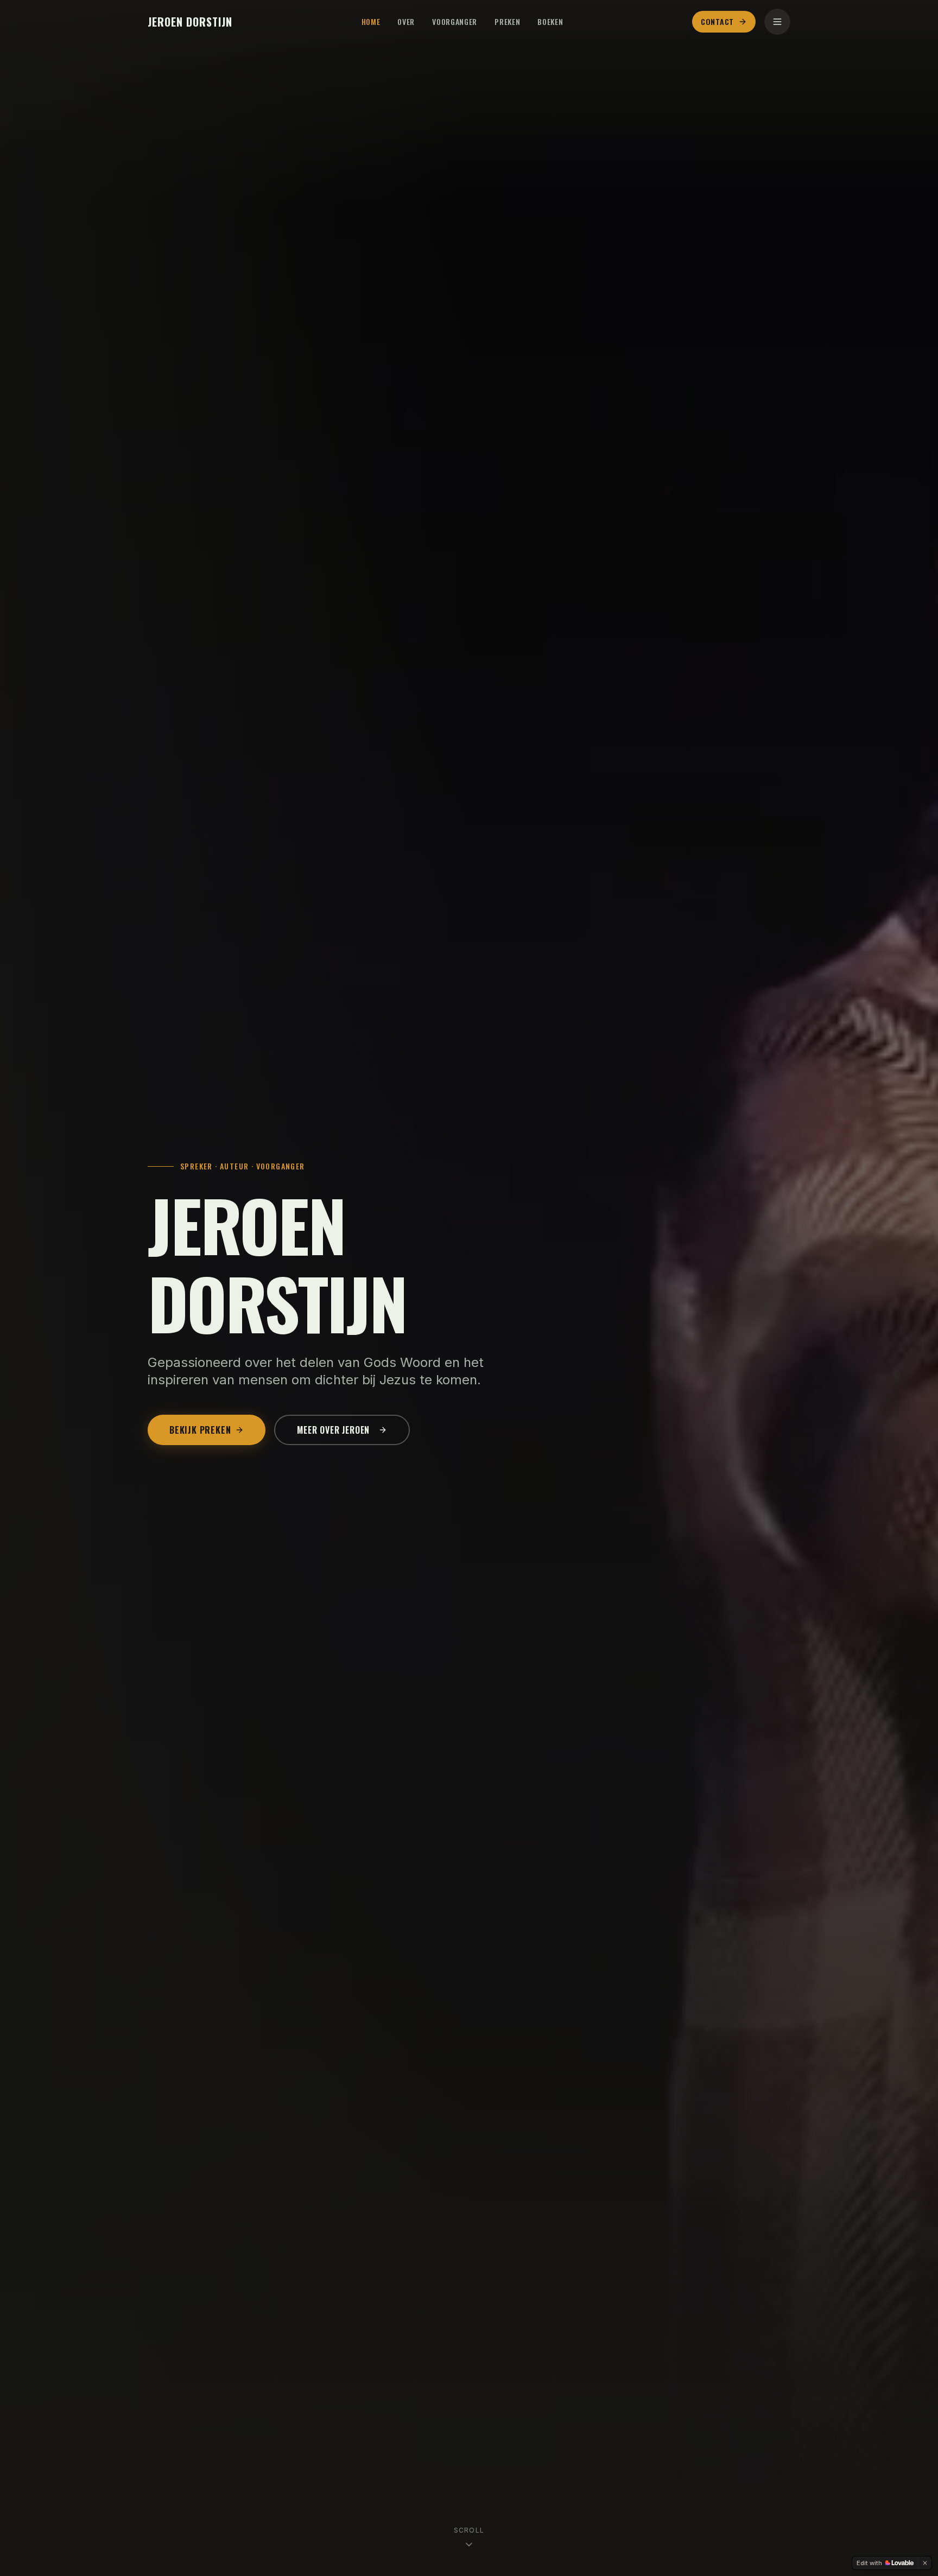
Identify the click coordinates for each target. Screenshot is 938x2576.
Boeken (550, 22)
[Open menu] (777, 22)
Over (406, 22)
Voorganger (455, 22)
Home (371, 22)
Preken (507, 22)
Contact (717, 21)
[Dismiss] (925, 2563)
